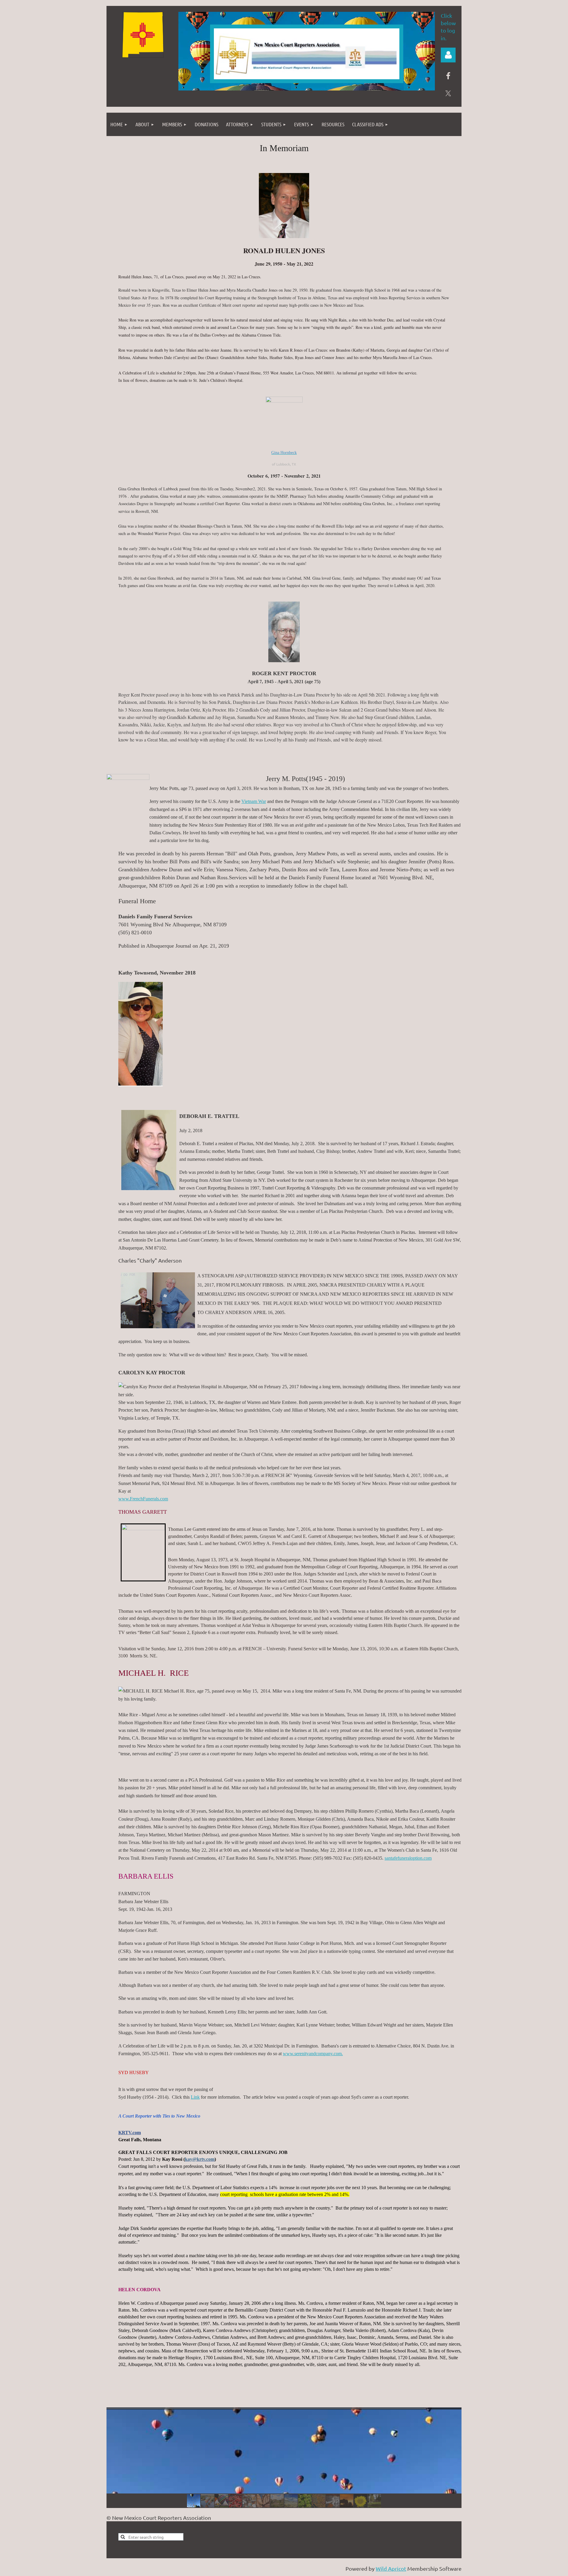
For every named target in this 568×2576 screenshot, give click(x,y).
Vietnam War (254, 801)
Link (195, 2097)
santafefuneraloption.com (408, 1858)
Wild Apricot (391, 2568)
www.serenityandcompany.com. (313, 2054)
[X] (448, 93)
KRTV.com (130, 2133)
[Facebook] (448, 76)
